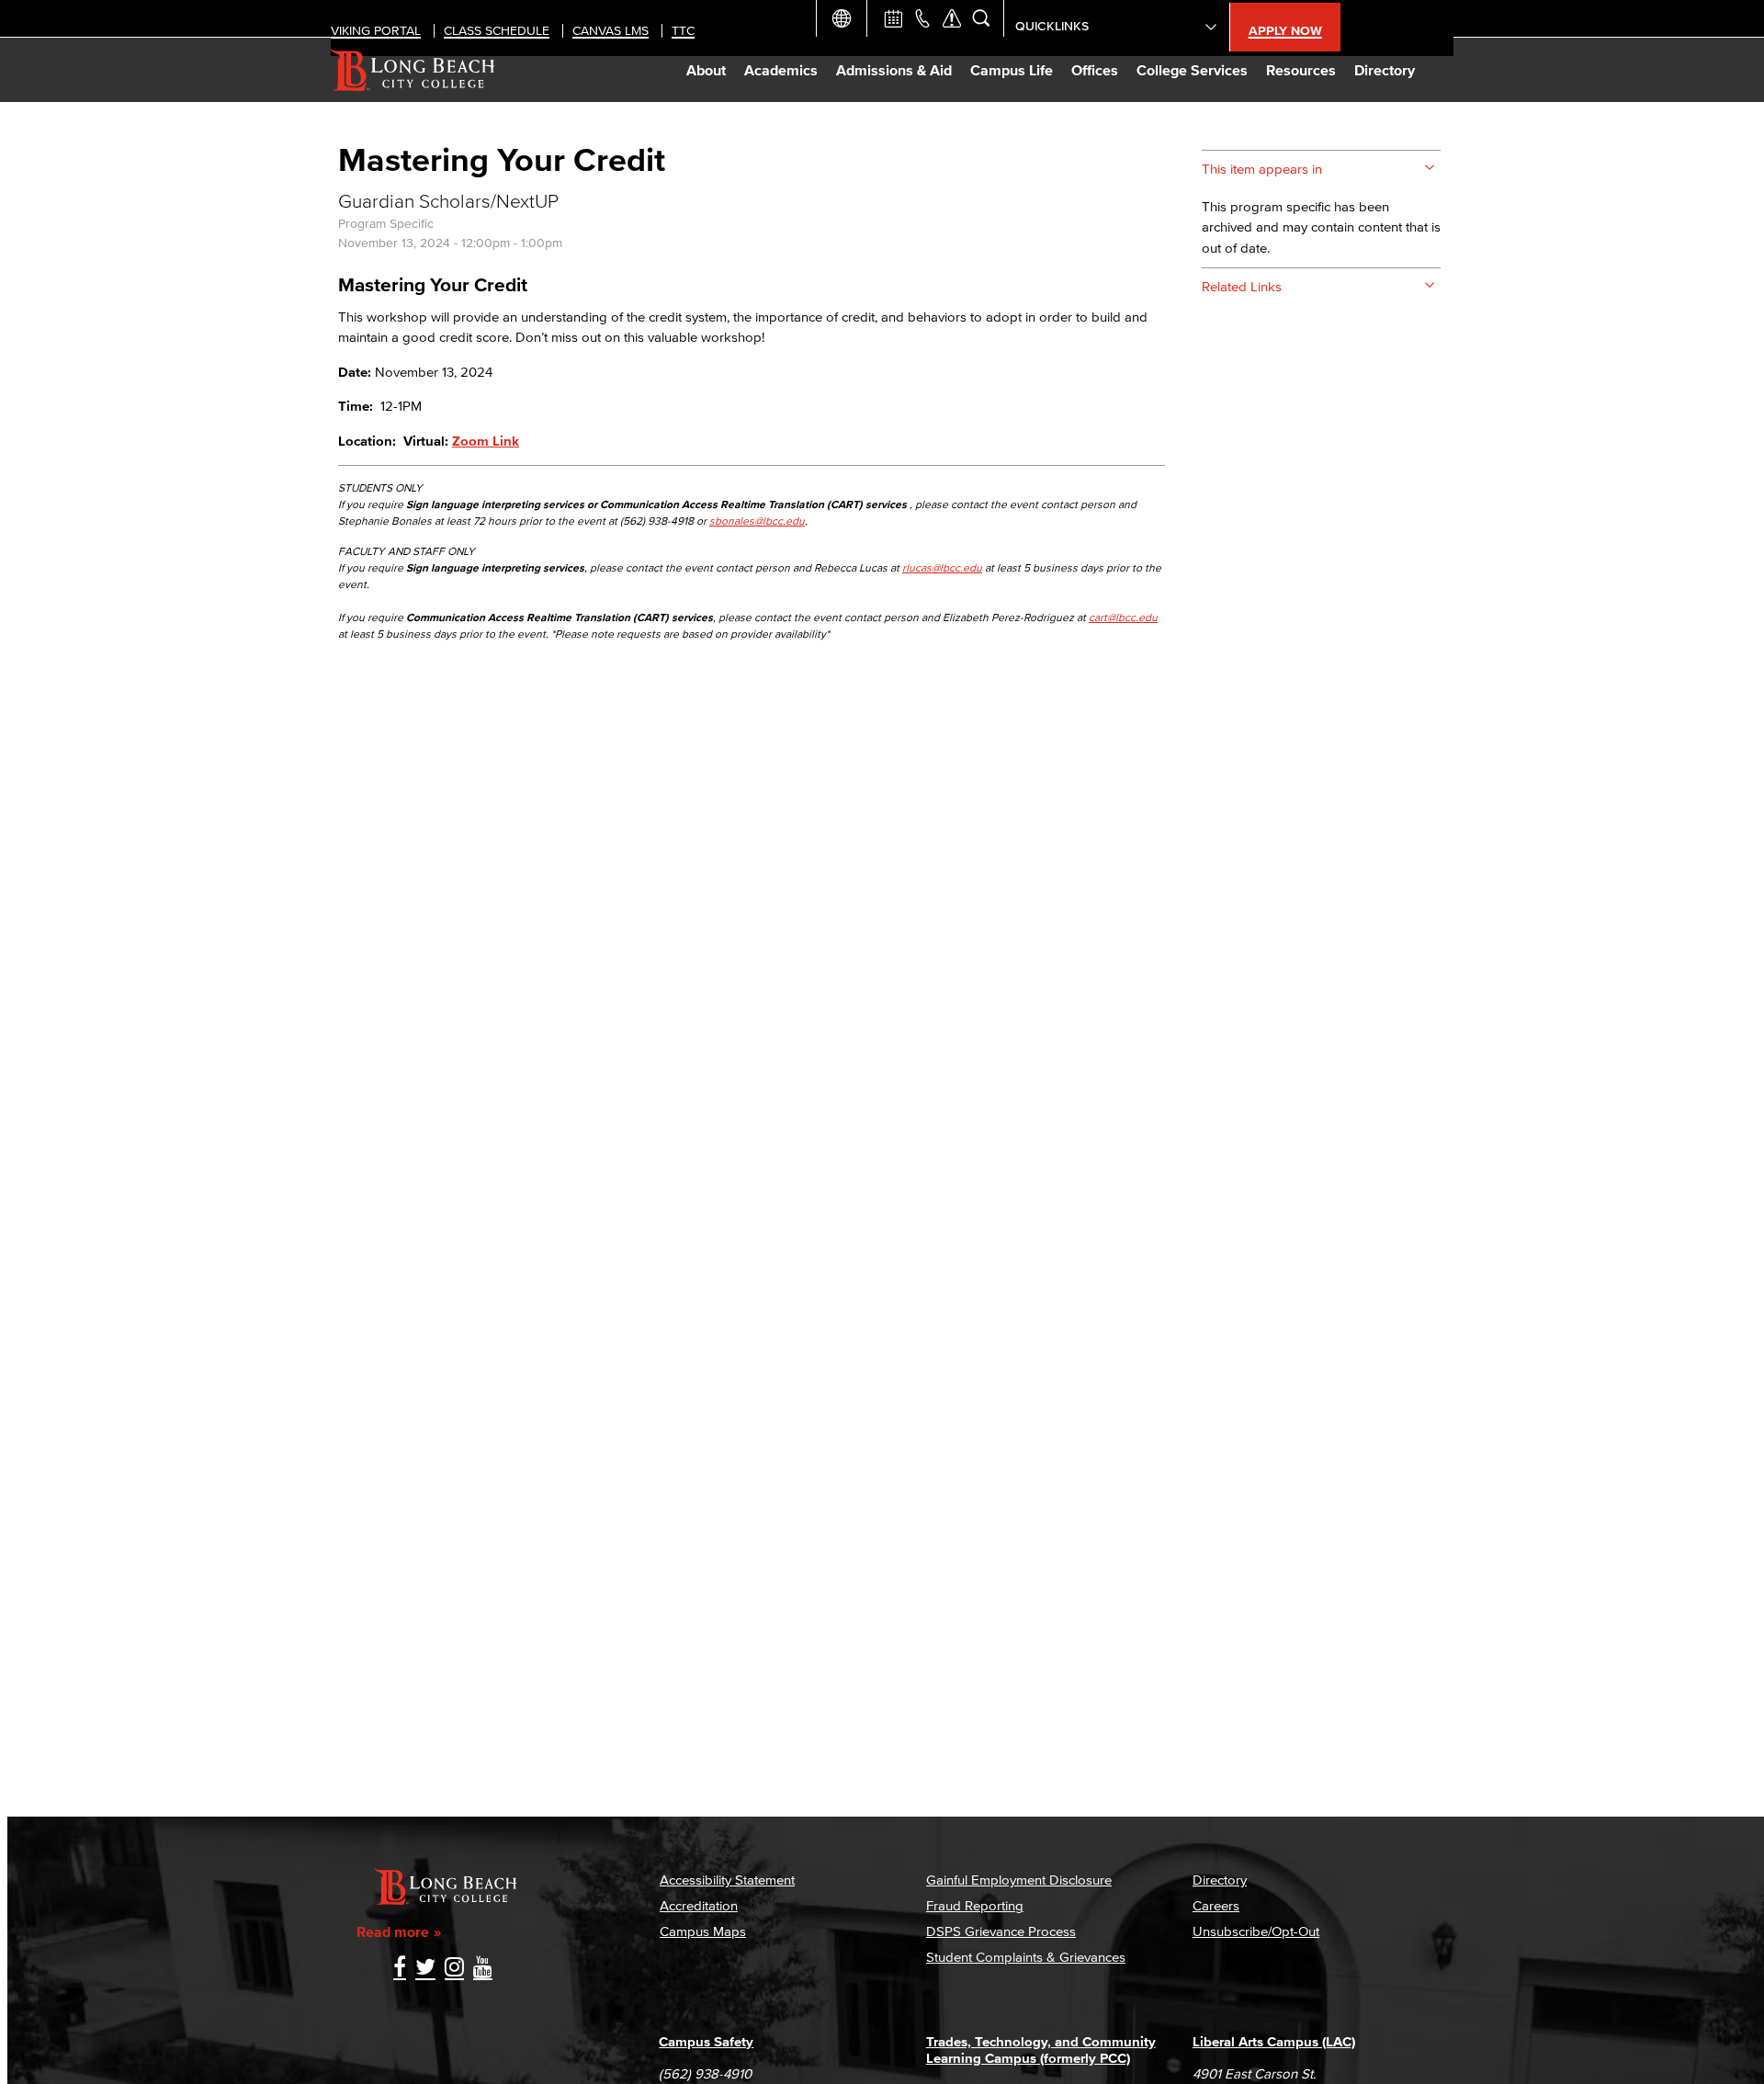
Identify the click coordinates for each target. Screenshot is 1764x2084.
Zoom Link (486, 441)
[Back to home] (413, 70)
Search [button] (981, 18)
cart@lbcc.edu (1123, 617)
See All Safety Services (952, 18)
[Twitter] (425, 1969)
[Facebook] (400, 1969)
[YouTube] (483, 1969)
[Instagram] (454, 1969)
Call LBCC (922, 18)
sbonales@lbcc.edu (757, 521)
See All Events (893, 18)
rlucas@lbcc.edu (942, 567)
